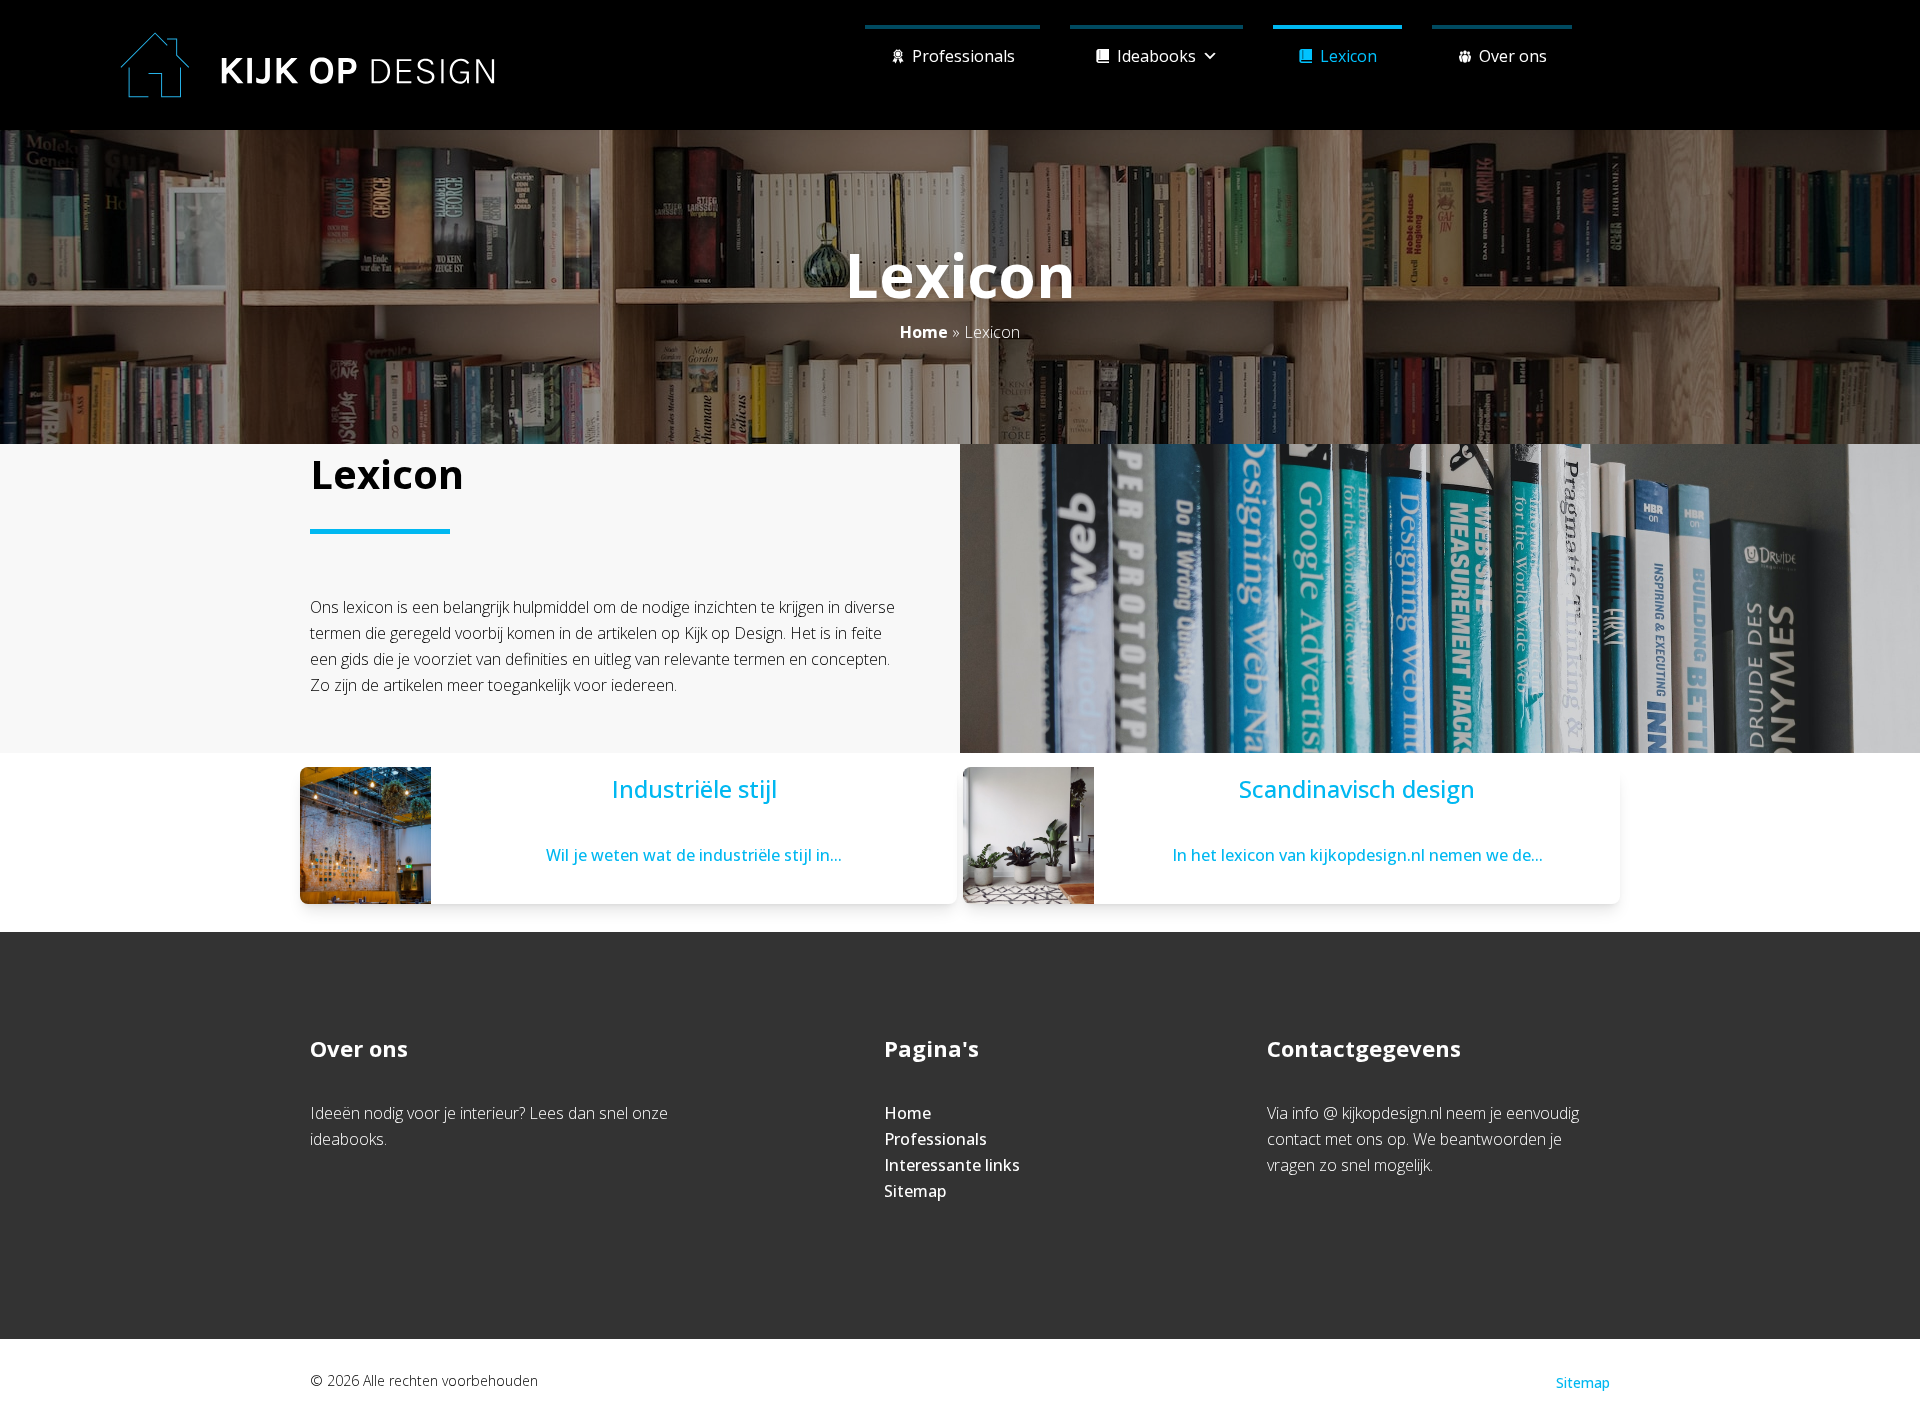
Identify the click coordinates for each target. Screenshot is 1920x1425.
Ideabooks (1156, 56)
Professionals (963, 56)
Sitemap (915, 1191)
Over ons (1513, 56)
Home (924, 332)
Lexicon (1348, 56)
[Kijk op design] (307, 65)
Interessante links (952, 1165)
